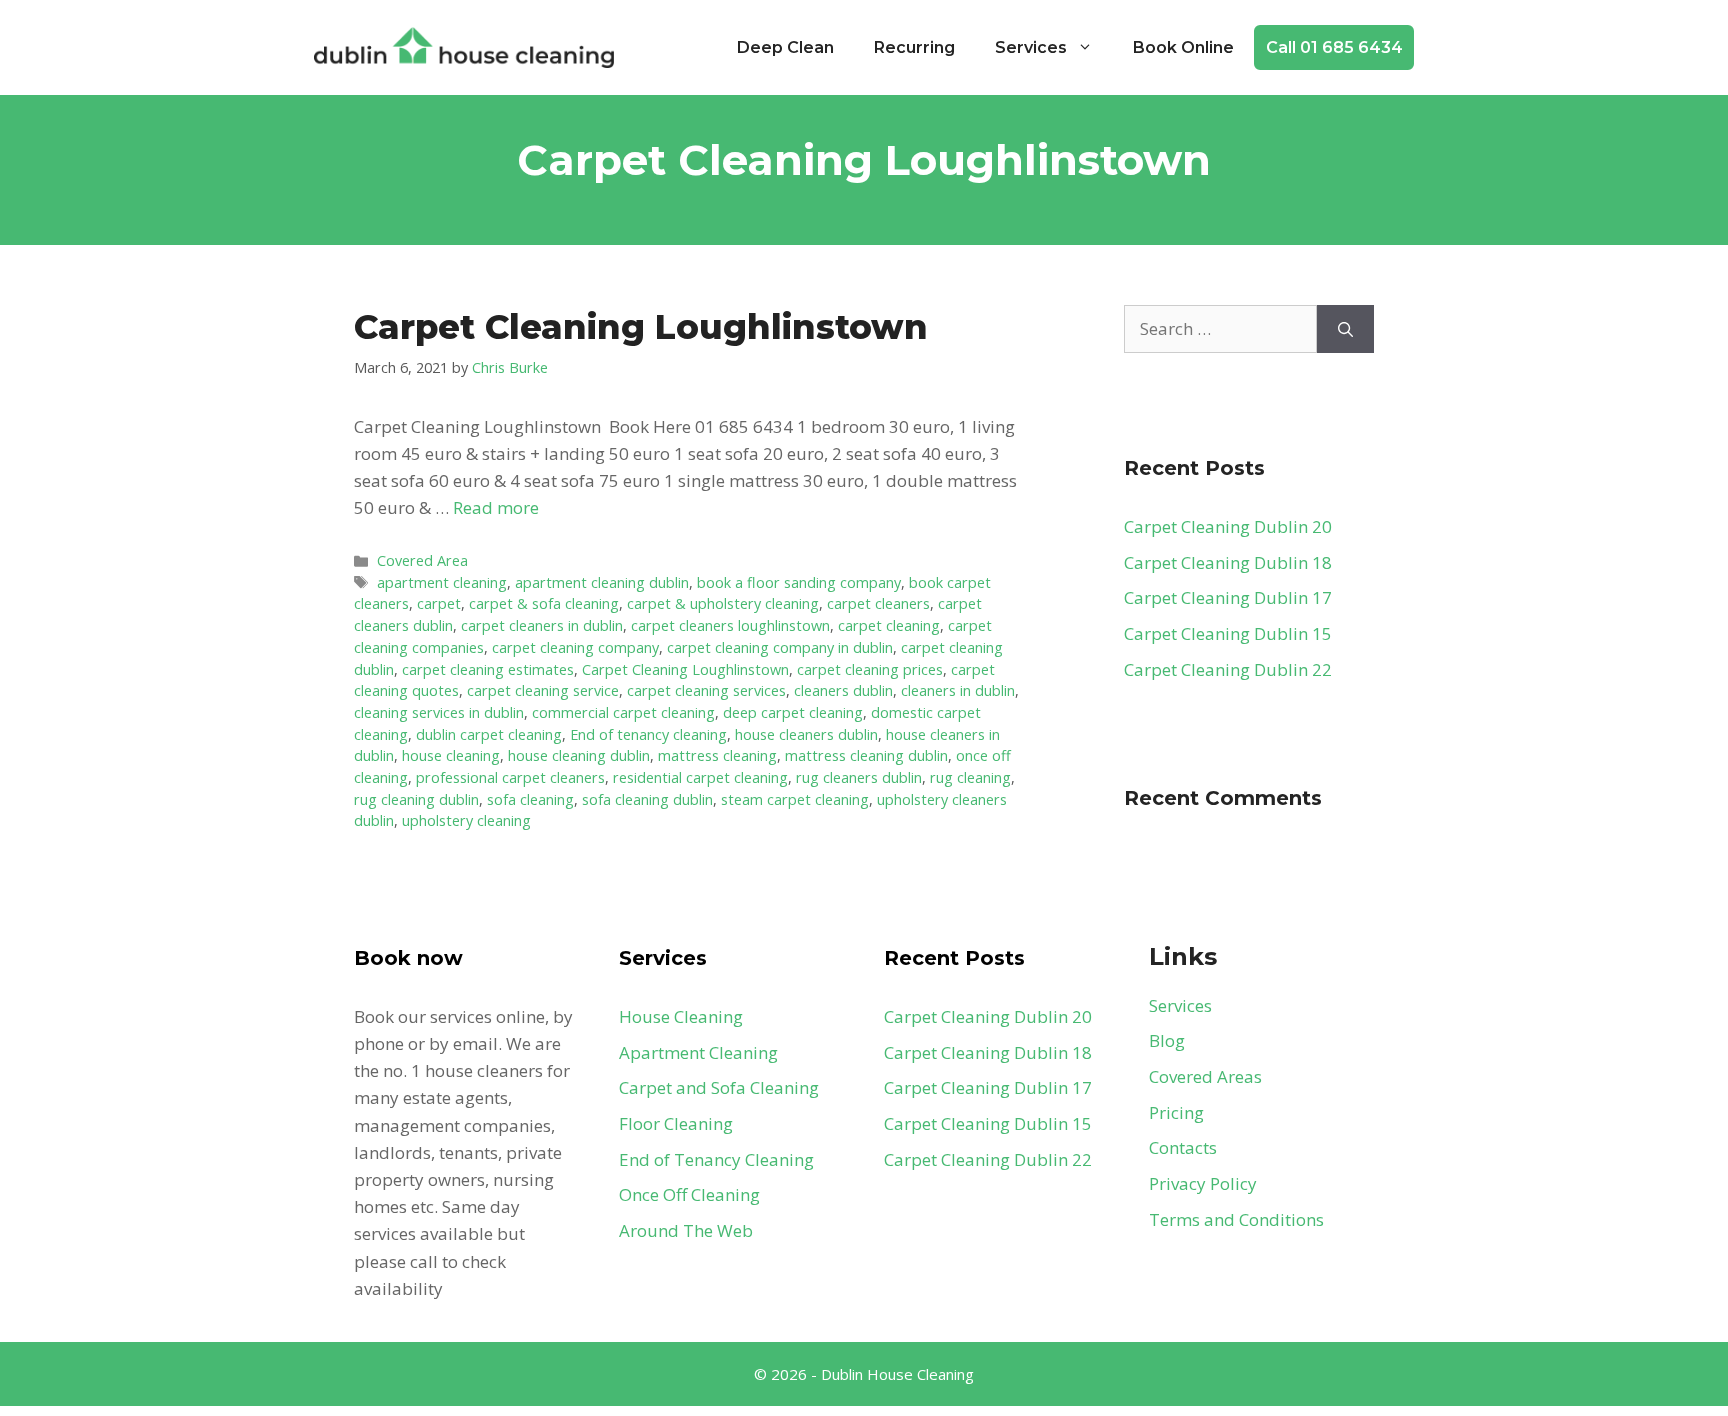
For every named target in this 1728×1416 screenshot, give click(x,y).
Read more (496, 507)
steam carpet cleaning (795, 799)
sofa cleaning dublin (647, 799)
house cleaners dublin (806, 734)
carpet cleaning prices (870, 669)
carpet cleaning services (706, 690)
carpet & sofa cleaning (544, 603)
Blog (1167, 1040)
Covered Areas (1205, 1076)
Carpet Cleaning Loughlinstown (641, 327)
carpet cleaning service (543, 690)
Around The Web (686, 1230)
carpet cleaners (878, 603)
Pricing (1176, 1112)
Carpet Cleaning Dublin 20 (1228, 526)
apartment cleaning (442, 582)
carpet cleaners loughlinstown (730, 625)
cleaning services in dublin (439, 712)
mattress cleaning (717, 755)
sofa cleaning (530, 799)
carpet (439, 603)
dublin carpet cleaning (489, 734)
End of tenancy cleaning (648, 734)
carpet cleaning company (575, 647)
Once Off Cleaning (689, 1194)
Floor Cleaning (676, 1123)
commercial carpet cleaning (623, 712)
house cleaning (451, 755)
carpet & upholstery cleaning (723, 603)
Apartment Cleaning (698, 1052)
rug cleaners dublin (859, 777)
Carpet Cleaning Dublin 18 (1228, 562)
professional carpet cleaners (510, 777)
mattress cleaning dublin (866, 755)
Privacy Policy (1203, 1183)
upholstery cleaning (466, 820)
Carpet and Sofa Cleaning (719, 1087)
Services (1031, 47)
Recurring (914, 47)
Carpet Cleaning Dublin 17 (1228, 597)
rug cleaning (970, 777)
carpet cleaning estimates (488, 669)
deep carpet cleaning (793, 712)
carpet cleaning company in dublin (780, 647)
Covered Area (422, 560)
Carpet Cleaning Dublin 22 (1228, 669)
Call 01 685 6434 (1334, 47)
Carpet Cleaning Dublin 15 (1228, 633)
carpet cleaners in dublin (542, 625)
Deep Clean (785, 47)
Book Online (1183, 47)
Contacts (1183, 1147)
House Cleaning (681, 1016)
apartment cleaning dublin (602, 582)
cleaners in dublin (958, 690)
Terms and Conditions (1236, 1219)
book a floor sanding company (799, 582)
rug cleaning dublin (416, 799)
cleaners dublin (843, 690)
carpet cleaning (889, 625)
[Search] (1345, 329)
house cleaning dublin (579, 755)
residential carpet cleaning (700, 777)
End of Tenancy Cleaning (716, 1159)
